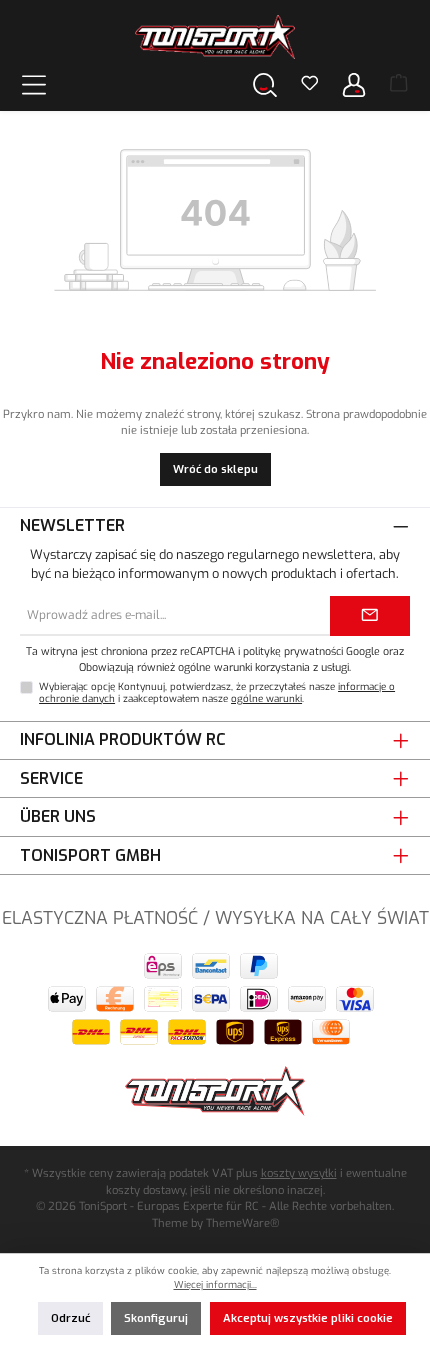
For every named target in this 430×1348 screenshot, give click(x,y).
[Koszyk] (399, 85)
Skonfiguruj (156, 1318)
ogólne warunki (266, 698)
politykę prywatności (293, 651)
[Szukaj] (265, 84)
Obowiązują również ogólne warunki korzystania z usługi (214, 667)
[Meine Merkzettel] (310, 85)
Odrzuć (70, 1318)
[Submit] (370, 616)
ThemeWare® (242, 1223)
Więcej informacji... (215, 1284)
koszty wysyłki (299, 1173)
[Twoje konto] (354, 84)
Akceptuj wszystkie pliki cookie (308, 1318)
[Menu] (34, 84)
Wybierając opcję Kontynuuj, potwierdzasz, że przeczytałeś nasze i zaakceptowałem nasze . (217, 692)
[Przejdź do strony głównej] (215, 37)
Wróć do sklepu (215, 469)
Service (51, 778)
